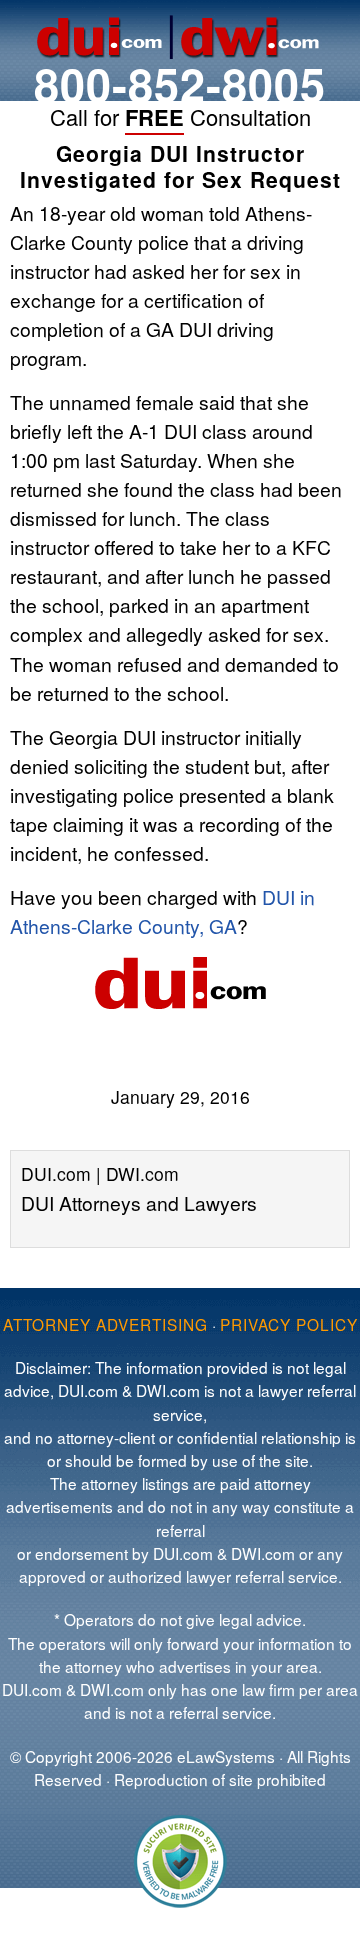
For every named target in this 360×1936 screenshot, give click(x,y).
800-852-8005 (180, 83)
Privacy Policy (289, 1324)
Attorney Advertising (105, 1324)
